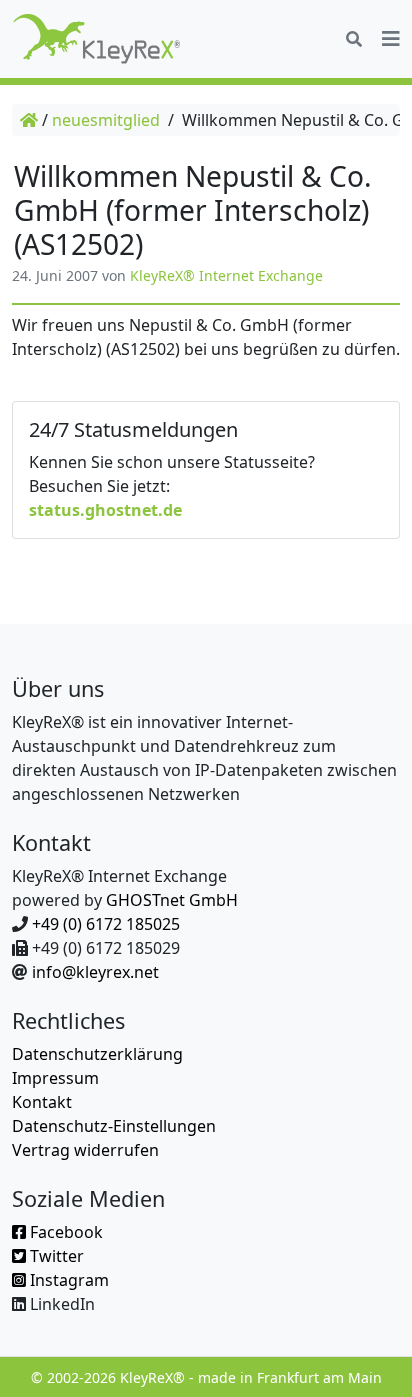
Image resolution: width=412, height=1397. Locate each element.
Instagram (67, 1280)
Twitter (55, 1256)
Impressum (55, 1078)
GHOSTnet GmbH (172, 900)
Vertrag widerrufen (85, 1150)
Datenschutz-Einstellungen (114, 1126)
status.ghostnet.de (105, 510)
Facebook (64, 1232)
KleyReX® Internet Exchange (226, 275)
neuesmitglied (106, 120)
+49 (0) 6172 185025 (106, 924)
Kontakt (42, 1102)
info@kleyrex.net (95, 972)
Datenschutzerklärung (97, 1054)
